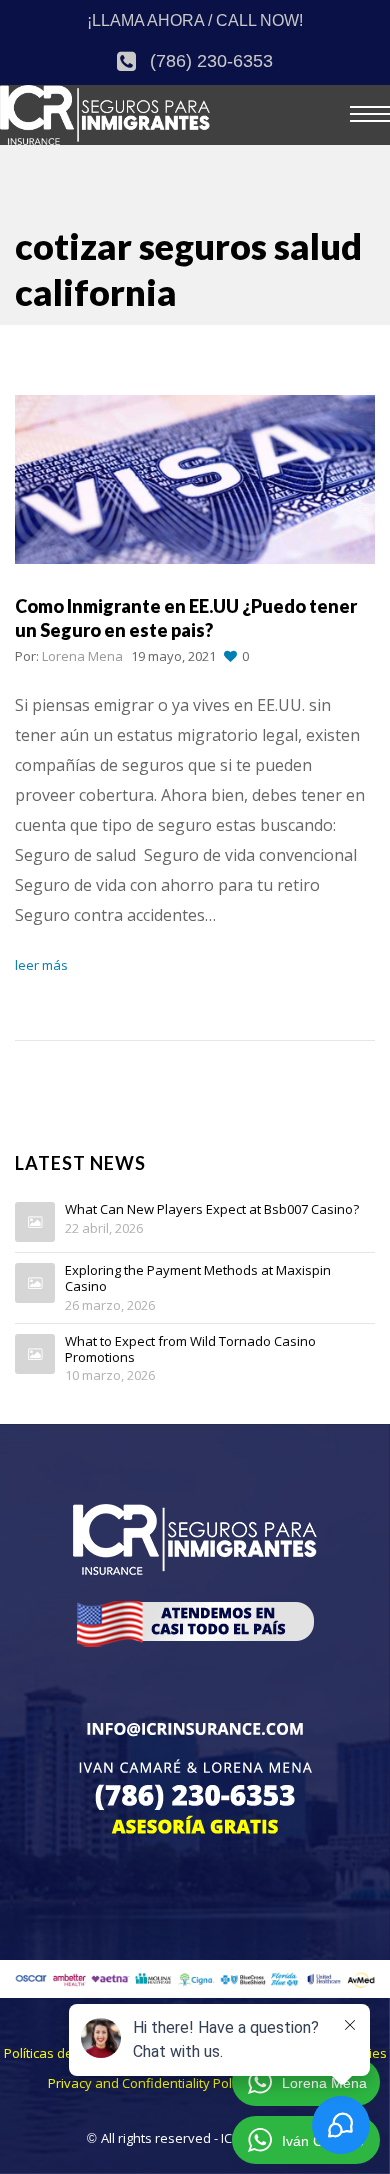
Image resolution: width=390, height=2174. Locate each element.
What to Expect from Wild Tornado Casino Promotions (190, 1349)
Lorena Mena (82, 656)
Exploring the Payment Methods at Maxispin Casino (198, 1278)
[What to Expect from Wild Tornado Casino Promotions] (35, 1354)
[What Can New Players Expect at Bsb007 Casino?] (35, 1222)
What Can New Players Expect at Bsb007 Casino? (212, 1210)
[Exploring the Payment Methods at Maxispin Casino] (35, 1283)
